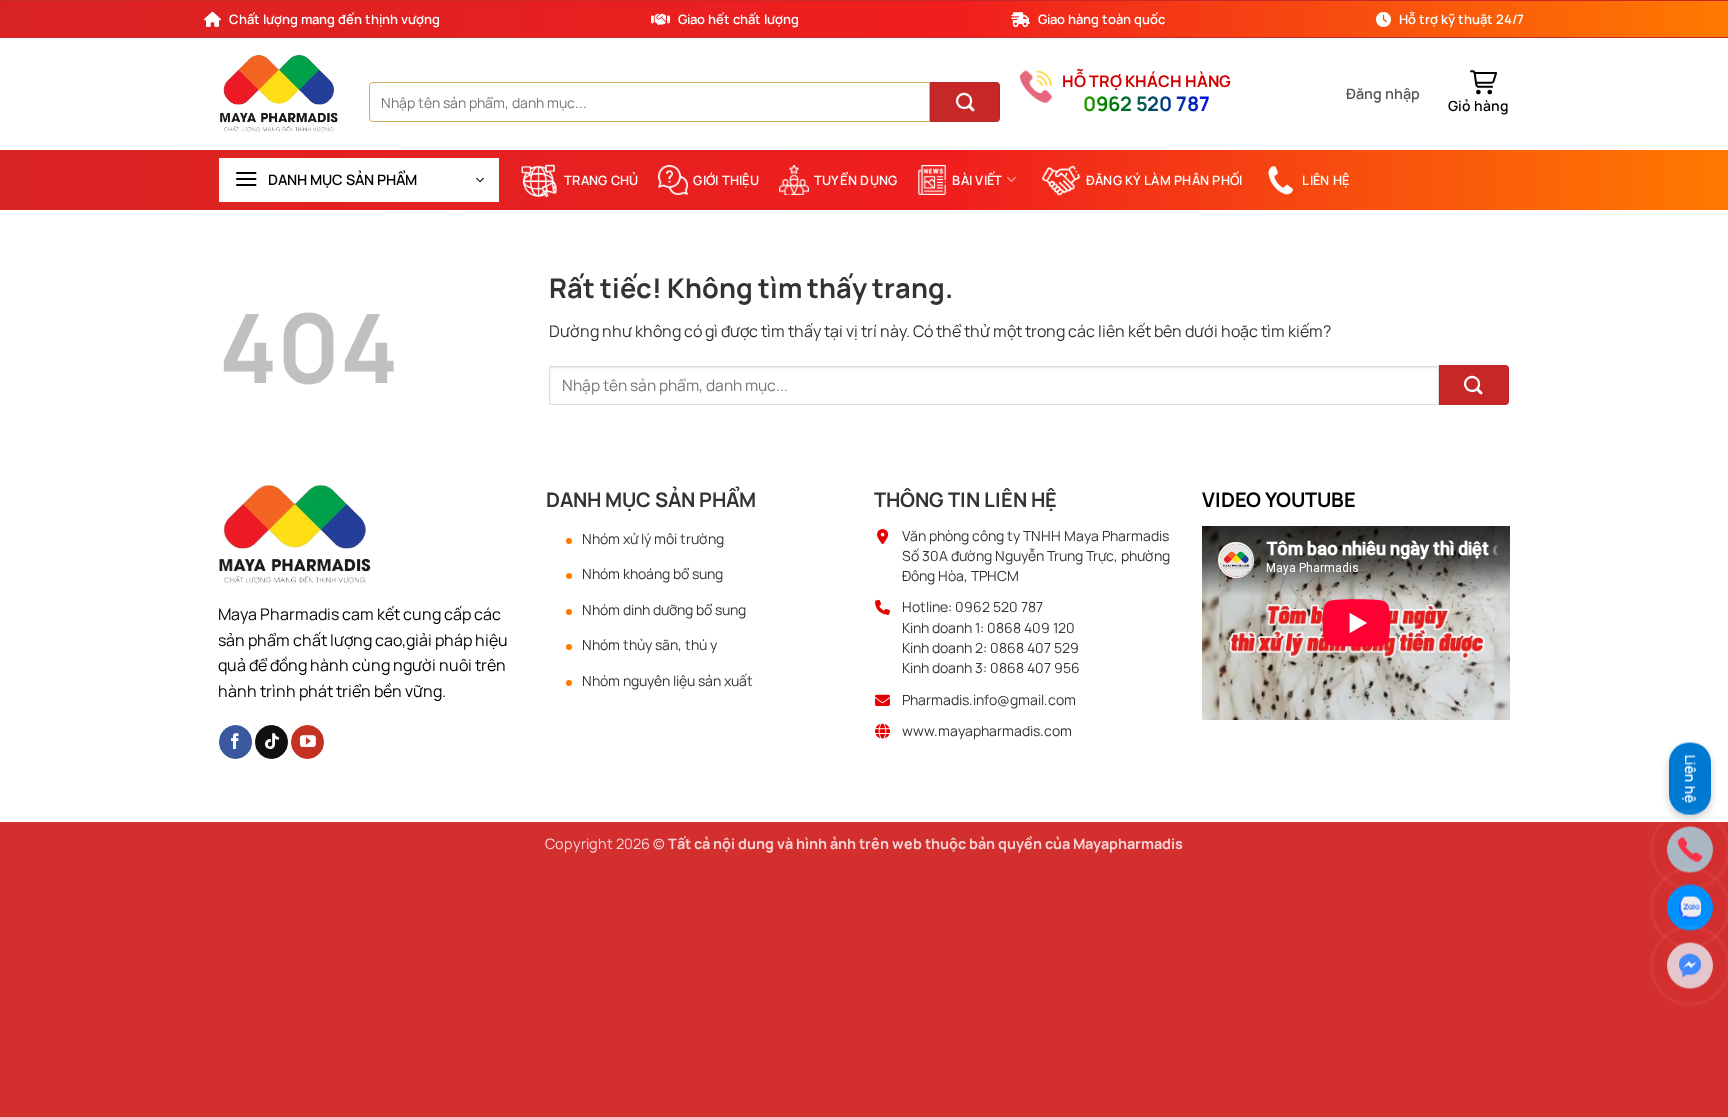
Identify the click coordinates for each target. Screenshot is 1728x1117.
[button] (1383, 94)
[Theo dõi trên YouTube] (307, 742)
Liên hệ (1325, 180)
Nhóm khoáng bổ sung (652, 574)
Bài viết (977, 180)
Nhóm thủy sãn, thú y (649, 645)
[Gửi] (965, 102)
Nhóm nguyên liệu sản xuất (667, 681)
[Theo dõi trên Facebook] (235, 742)
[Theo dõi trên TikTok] (271, 742)
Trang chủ (601, 180)
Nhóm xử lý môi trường (653, 539)
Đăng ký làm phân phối (1164, 180)
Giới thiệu (726, 180)
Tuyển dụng (856, 180)
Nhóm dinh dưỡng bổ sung (664, 610)
